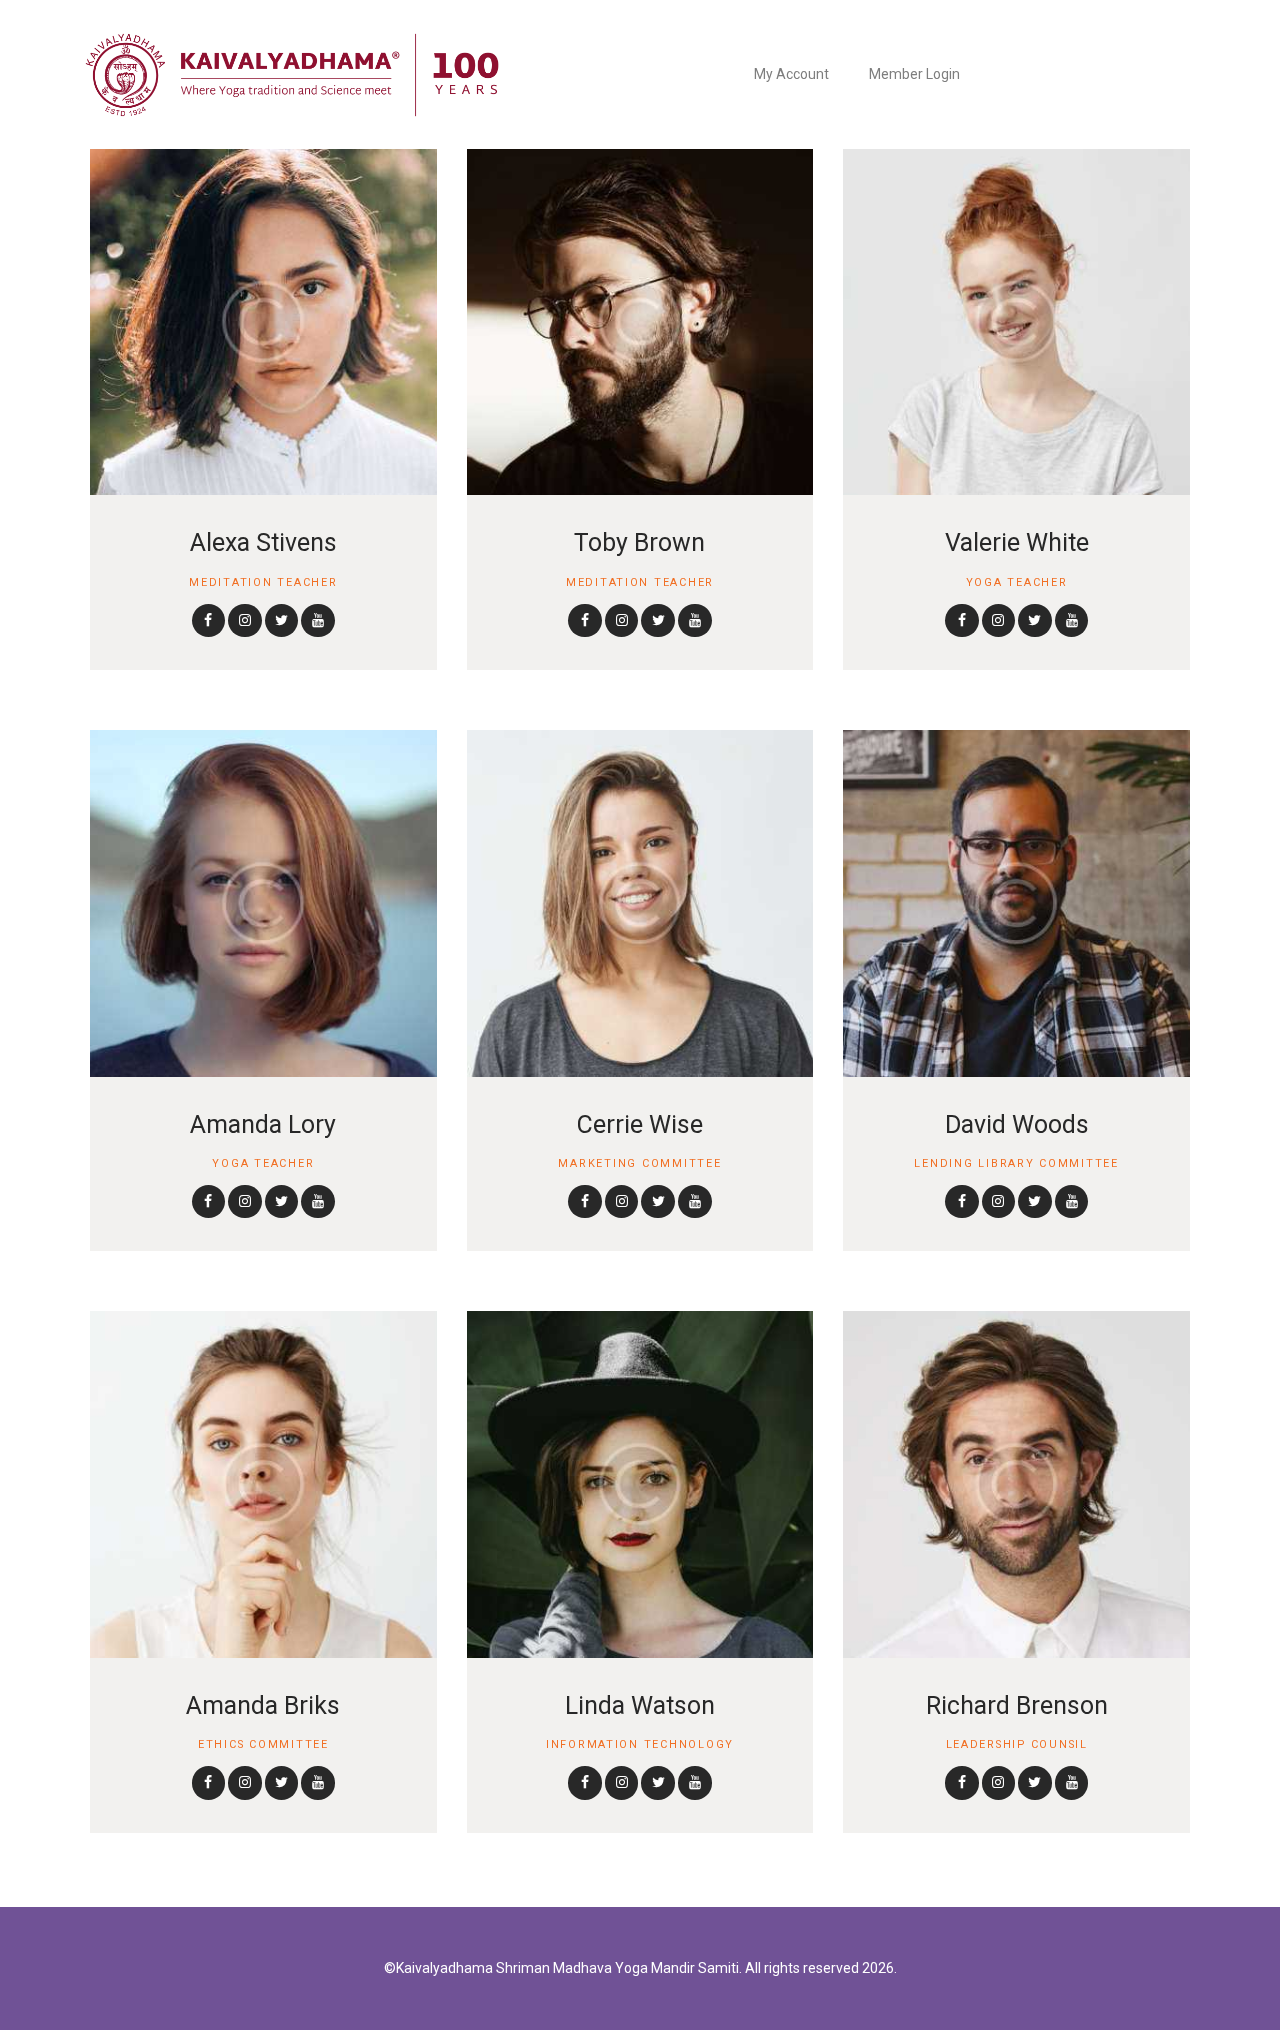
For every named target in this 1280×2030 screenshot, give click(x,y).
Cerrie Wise (640, 1124)
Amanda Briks (263, 1705)
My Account (791, 74)
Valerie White (1017, 542)
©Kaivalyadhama (438, 1968)
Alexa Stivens (263, 542)
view (263, 322)
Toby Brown (639, 542)
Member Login (914, 74)
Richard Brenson (1017, 1705)
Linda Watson (640, 1705)
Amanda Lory (263, 1124)
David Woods (1017, 1124)
